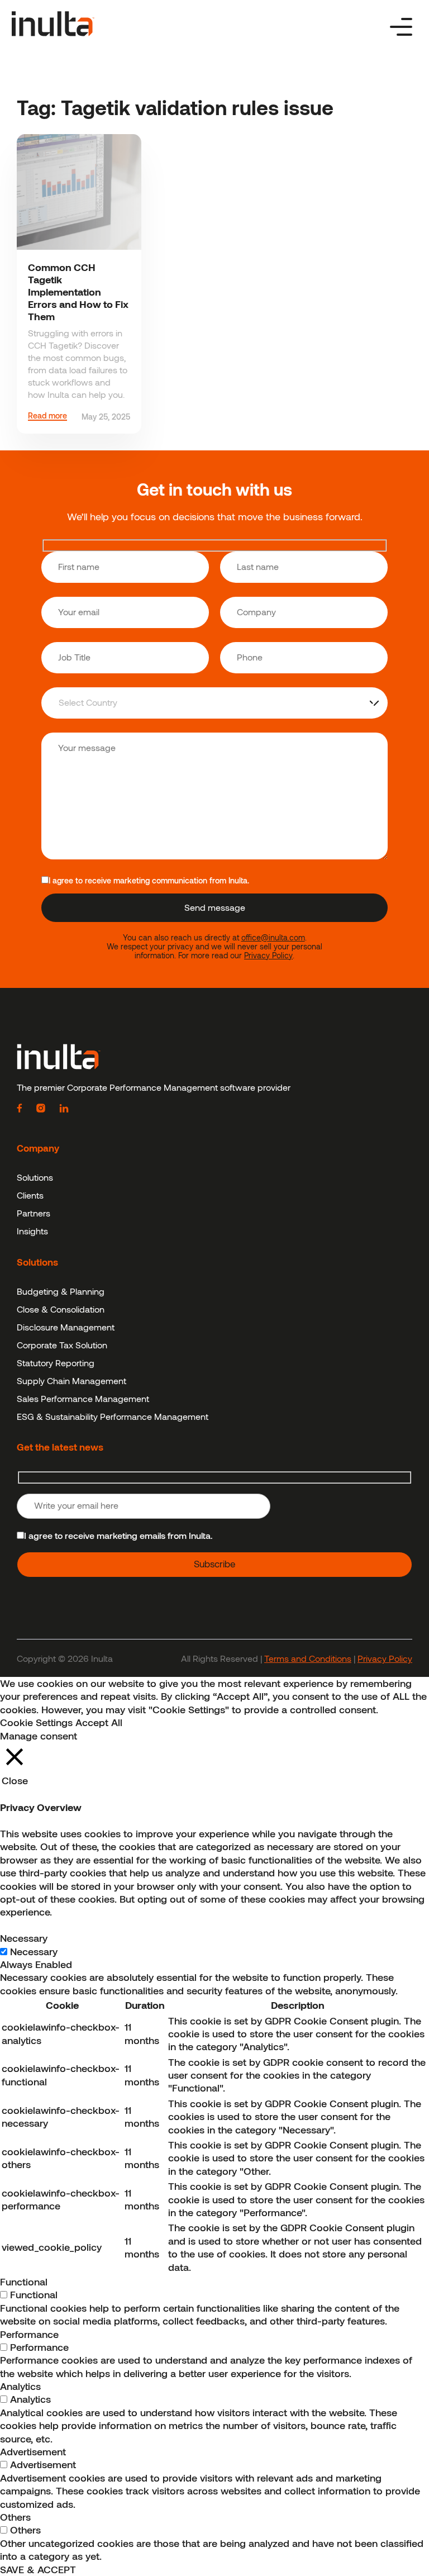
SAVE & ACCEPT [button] (38, 2569)
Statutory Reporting (56, 1363)
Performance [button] (29, 2334)
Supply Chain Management (71, 1380)
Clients (30, 1195)
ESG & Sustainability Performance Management (113, 1416)
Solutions (35, 1177)
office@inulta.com (273, 938)
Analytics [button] (20, 2386)
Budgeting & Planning (61, 1291)
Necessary (34, 1951)
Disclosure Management (66, 1327)
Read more (47, 416)
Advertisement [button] (33, 2451)
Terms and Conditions (308, 1658)
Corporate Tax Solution (62, 1345)
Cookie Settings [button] (36, 1722)
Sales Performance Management (83, 1398)
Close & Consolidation (61, 1309)
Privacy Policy (268, 956)
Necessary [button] (24, 1938)
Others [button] (15, 2517)
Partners (34, 1213)
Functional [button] (24, 2282)
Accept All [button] (99, 1722)
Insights (32, 1231)
